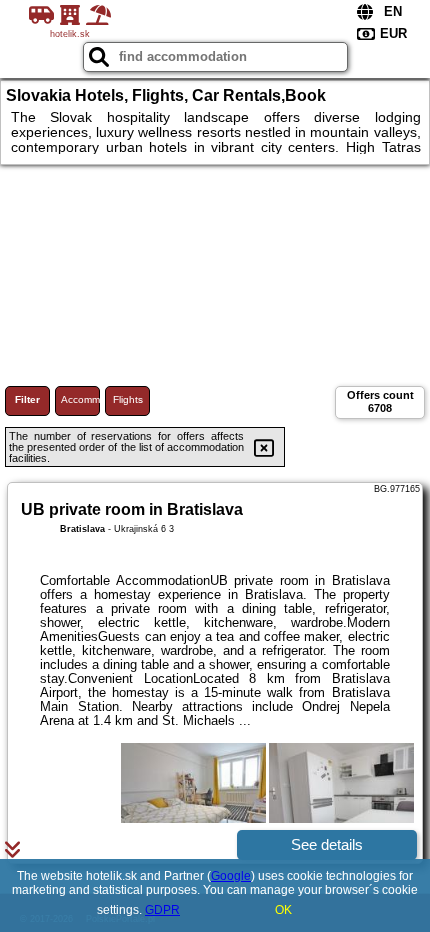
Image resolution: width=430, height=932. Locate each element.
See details (327, 844)
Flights (128, 399)
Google (231, 876)
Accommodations (80, 399)
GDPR (162, 910)
